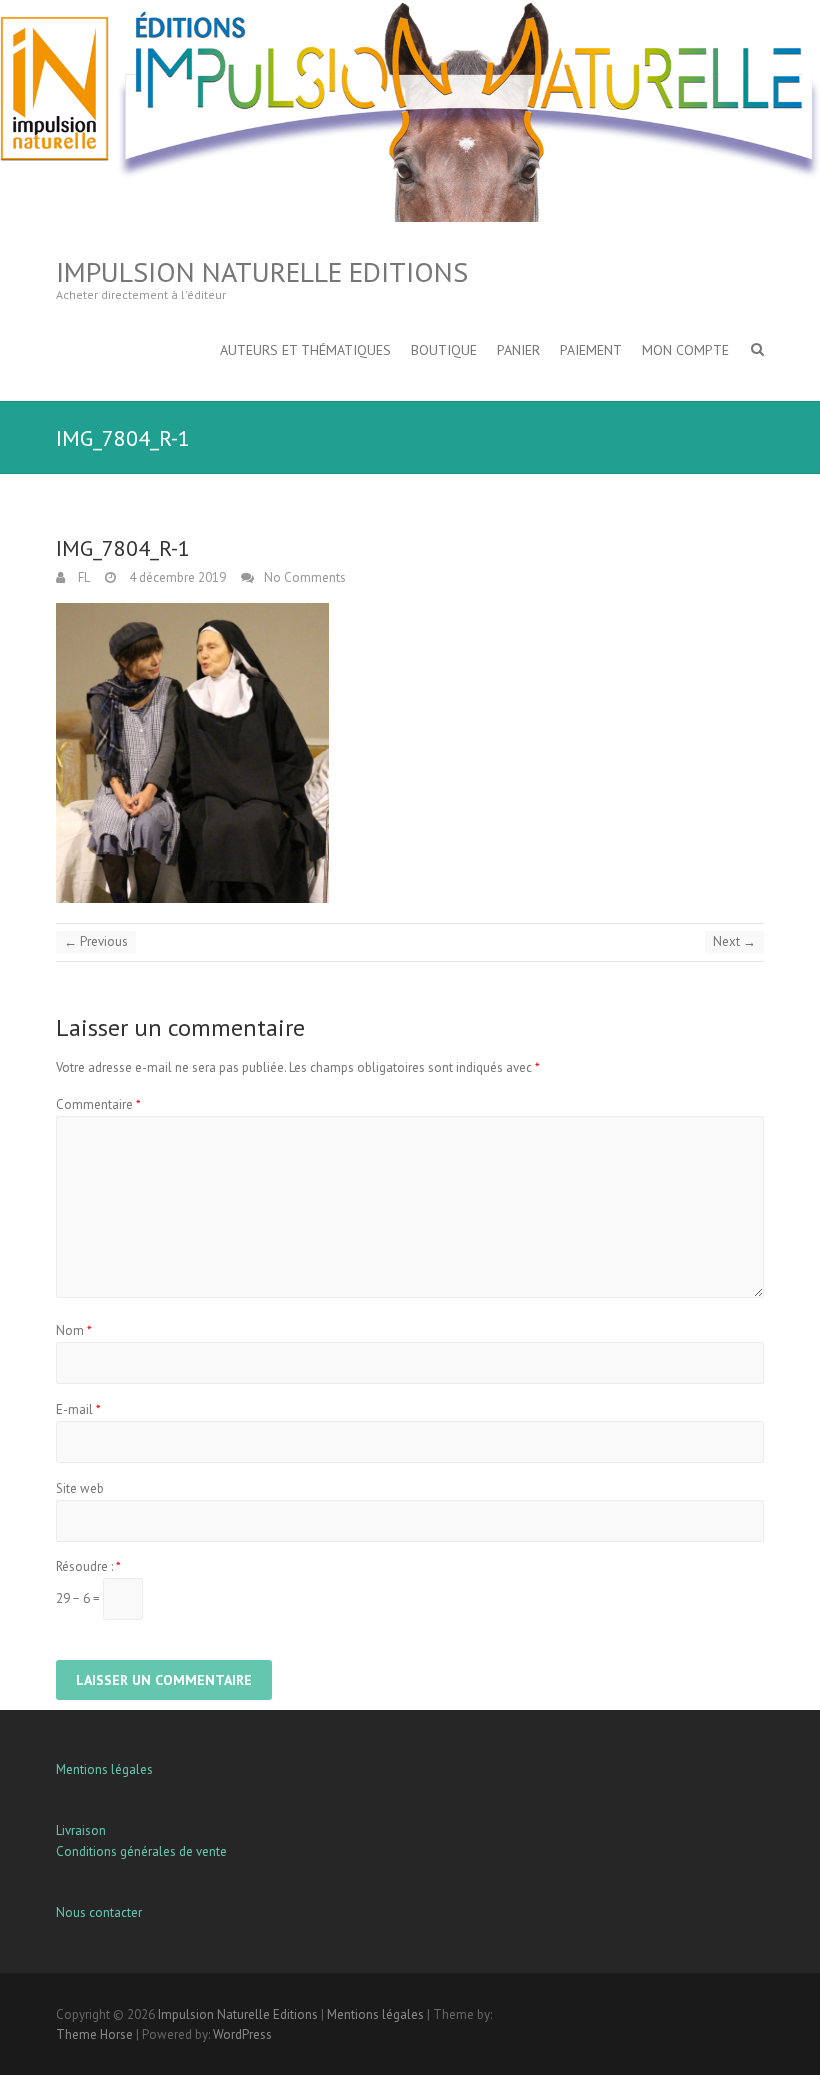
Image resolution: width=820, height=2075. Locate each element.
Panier (518, 350)
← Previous (96, 941)
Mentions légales (104, 1769)
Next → (734, 941)
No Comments (305, 577)
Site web (80, 1488)
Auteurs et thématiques (305, 350)
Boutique (444, 350)
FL (82, 577)
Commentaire (98, 1104)
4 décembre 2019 (176, 577)
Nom (74, 1330)
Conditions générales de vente (141, 1851)
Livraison (81, 1830)
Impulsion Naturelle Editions (262, 271)
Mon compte (685, 350)
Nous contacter (99, 1912)
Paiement (591, 350)
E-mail (78, 1409)
